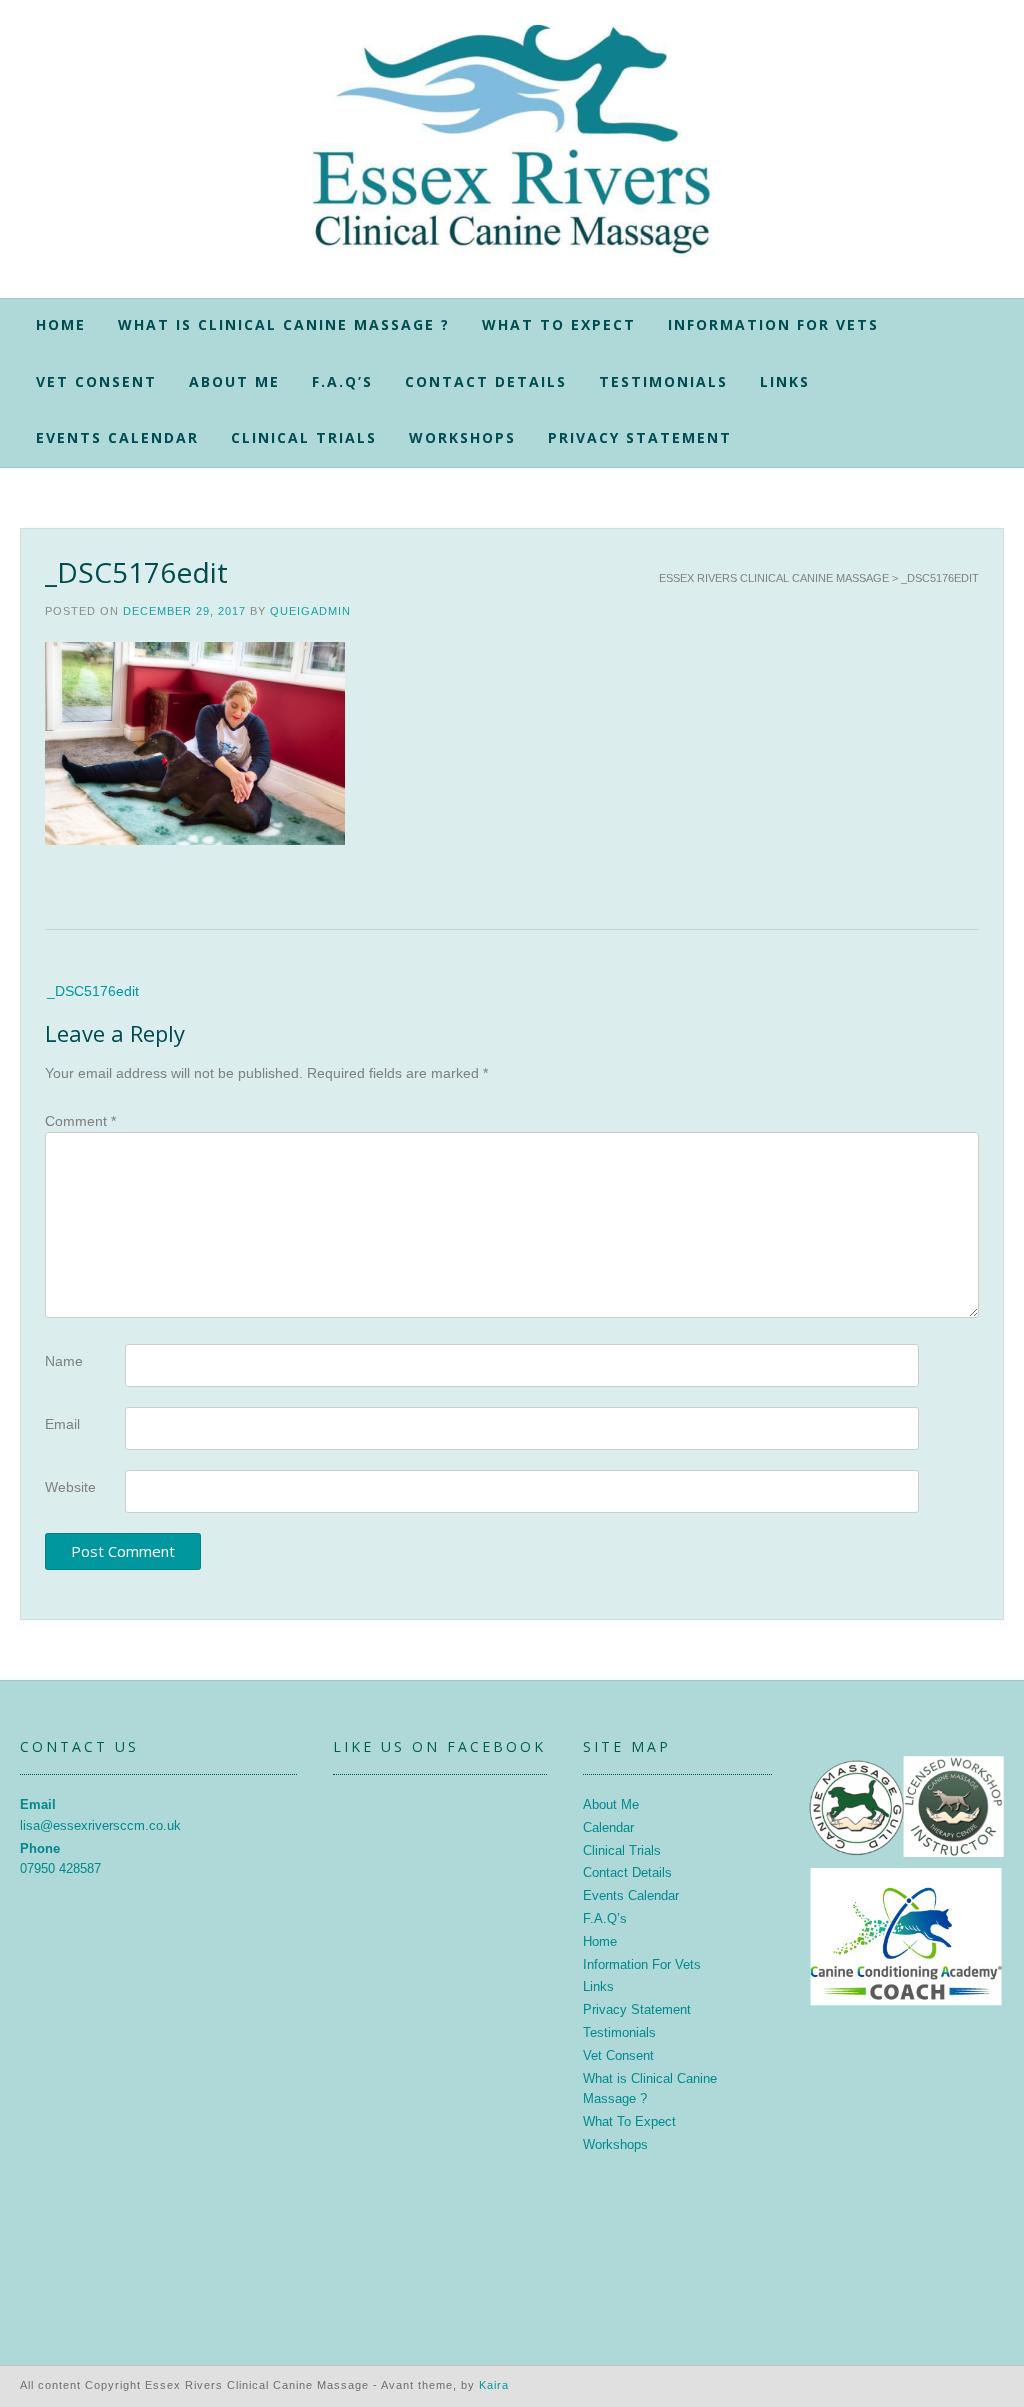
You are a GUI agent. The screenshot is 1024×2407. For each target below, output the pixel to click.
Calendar (608, 1827)
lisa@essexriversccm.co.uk (100, 1825)
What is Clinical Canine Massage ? (284, 324)
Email (62, 1424)
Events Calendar (117, 437)
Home (61, 324)
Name (64, 1361)
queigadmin (310, 611)
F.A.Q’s (342, 381)
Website (70, 1487)
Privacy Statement (640, 437)
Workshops (462, 437)
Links (785, 381)
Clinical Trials (304, 437)
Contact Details (486, 381)
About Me (234, 381)
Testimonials (663, 381)
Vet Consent (96, 381)
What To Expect (559, 324)
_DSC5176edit (93, 991)
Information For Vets (773, 324)
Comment (80, 1121)
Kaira (494, 2385)
